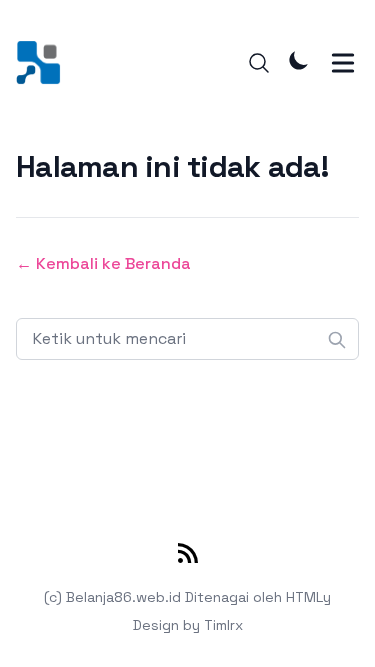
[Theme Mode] (299, 60)
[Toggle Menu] (343, 63)
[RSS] (188, 557)
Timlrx (223, 625)
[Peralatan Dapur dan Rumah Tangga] (44, 62)
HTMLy (308, 597)
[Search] (259, 63)
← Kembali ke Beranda (103, 263)
